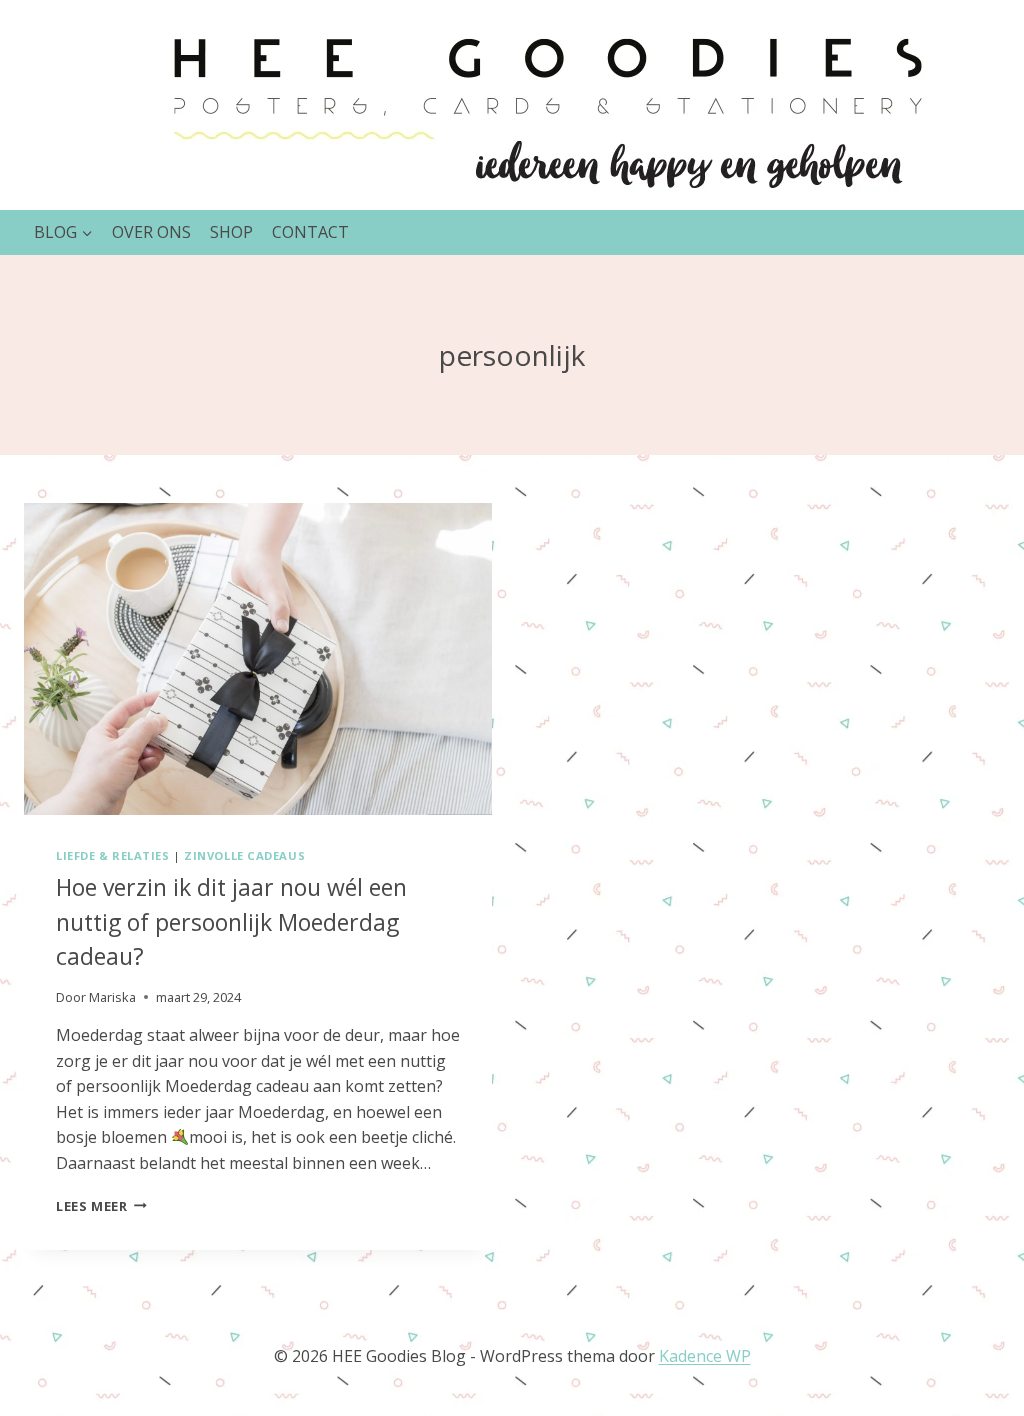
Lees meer (101, 1206)
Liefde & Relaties (113, 855)
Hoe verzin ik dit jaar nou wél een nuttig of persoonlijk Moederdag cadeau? (231, 921)
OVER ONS (151, 232)
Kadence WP (705, 1356)
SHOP (231, 232)
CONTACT (310, 232)
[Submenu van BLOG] (63, 232)
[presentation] (258, 659)
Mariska (112, 997)
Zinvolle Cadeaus (244, 855)
